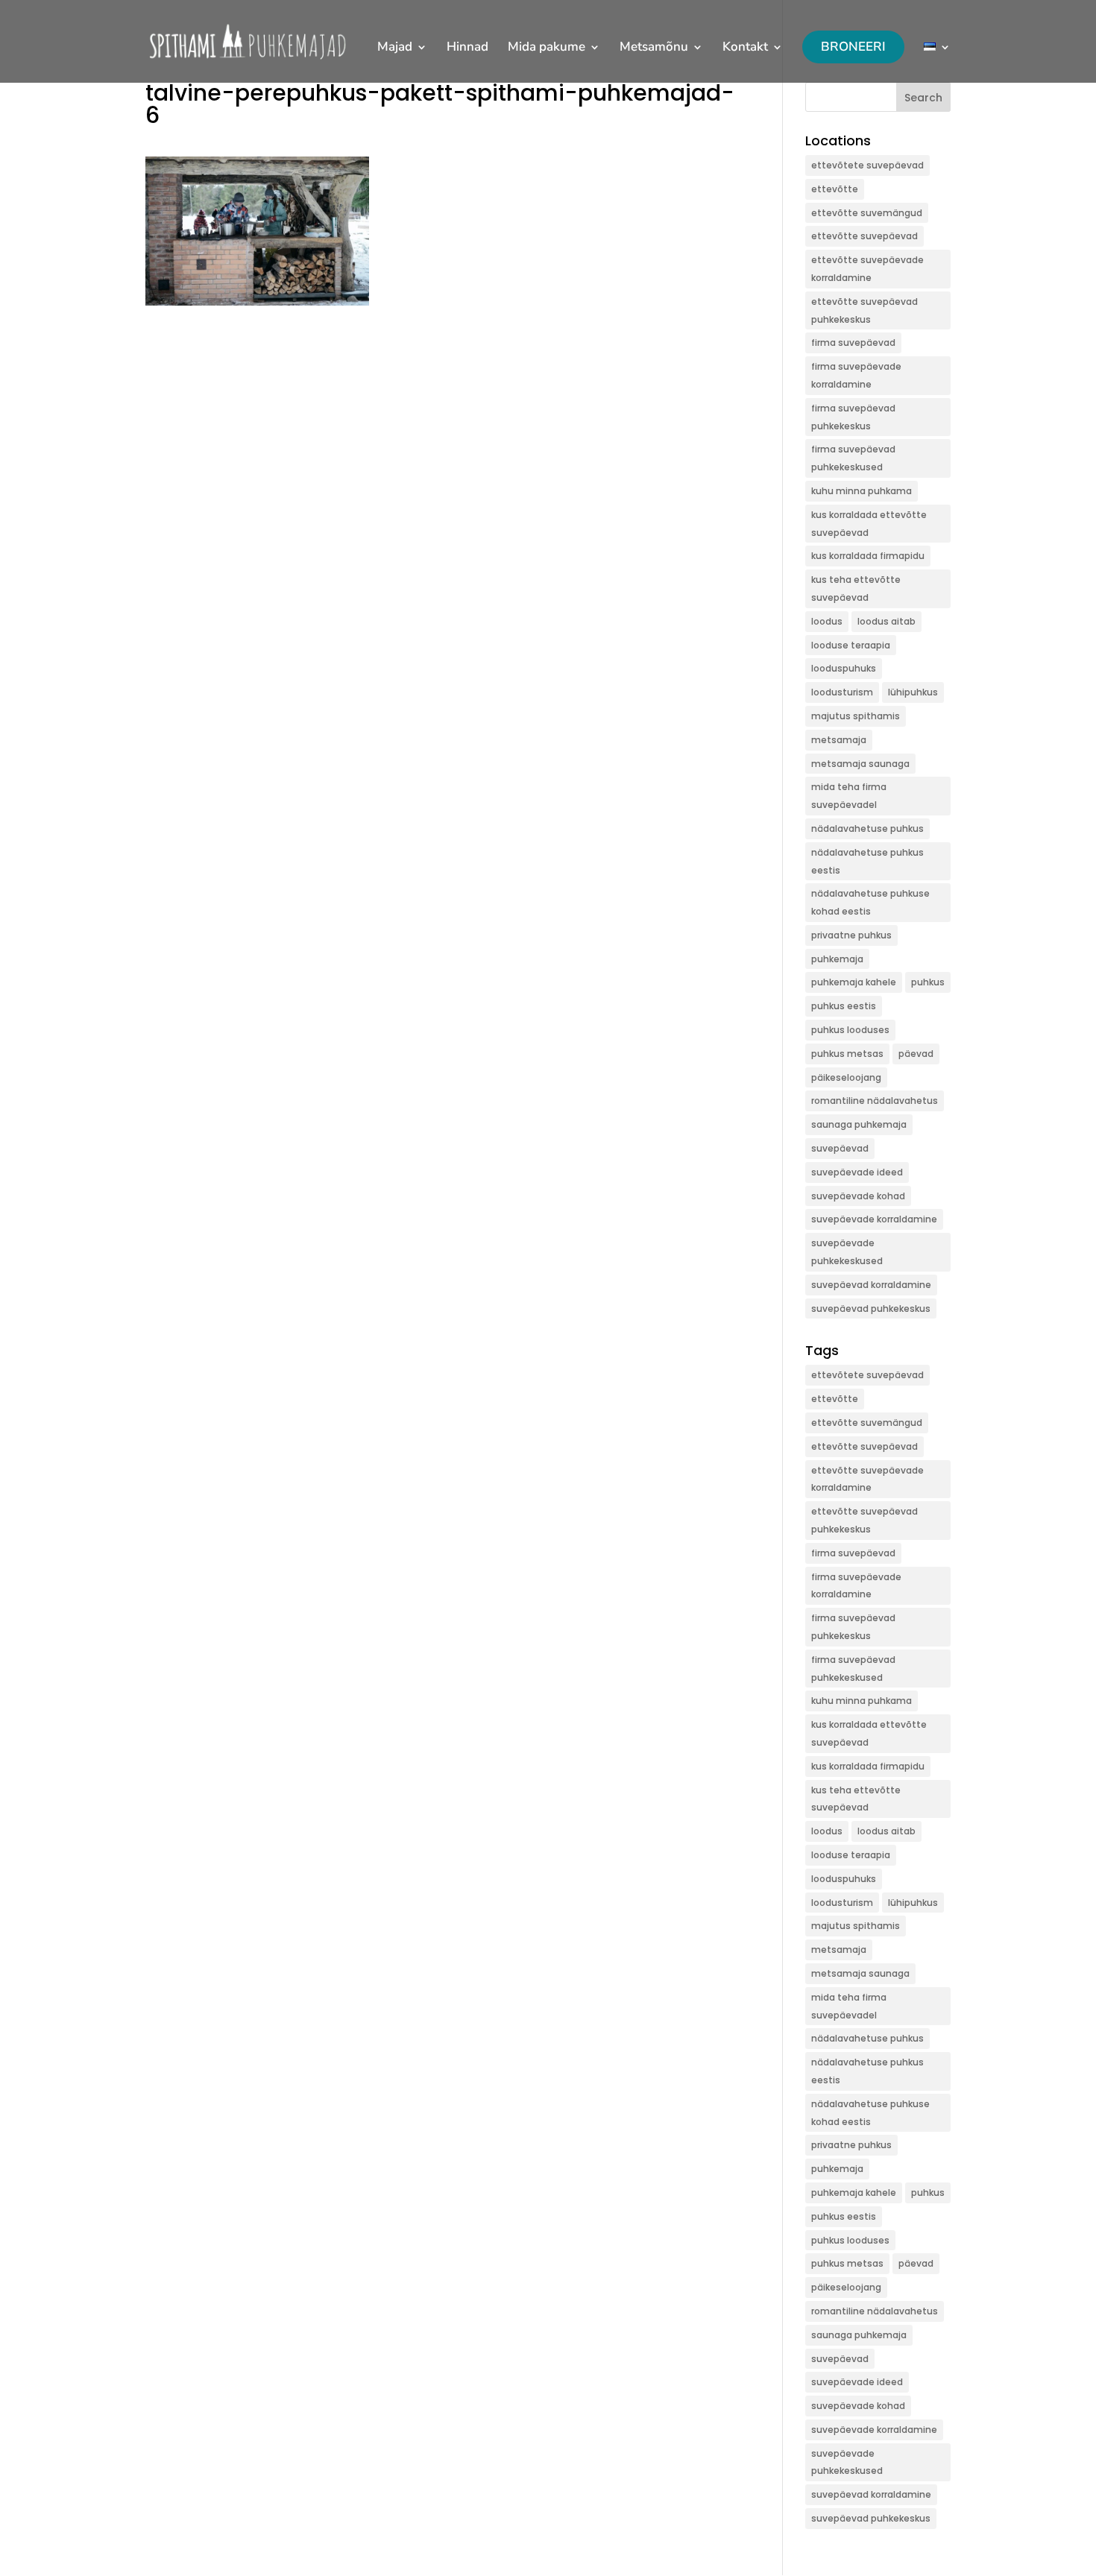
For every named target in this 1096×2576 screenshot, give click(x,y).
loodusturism (842, 692)
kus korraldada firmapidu (868, 556)
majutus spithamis (856, 716)
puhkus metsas (847, 1054)
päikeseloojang (846, 1077)
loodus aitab (886, 621)
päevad (916, 1054)
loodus (827, 621)
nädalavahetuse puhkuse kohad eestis (870, 902)
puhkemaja (837, 959)
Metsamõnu (654, 48)
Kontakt (745, 48)
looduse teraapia (851, 645)
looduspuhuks (844, 668)
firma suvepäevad (853, 342)
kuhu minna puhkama (862, 491)
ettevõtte (835, 189)
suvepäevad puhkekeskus (871, 1308)
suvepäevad (840, 1148)
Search (923, 98)
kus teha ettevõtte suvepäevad (856, 588)
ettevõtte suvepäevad (864, 236)
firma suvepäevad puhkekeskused (853, 458)
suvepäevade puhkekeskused (847, 1252)
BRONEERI (853, 47)
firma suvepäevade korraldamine (856, 375)
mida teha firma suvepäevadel (849, 796)
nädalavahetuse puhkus (867, 828)
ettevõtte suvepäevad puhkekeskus (864, 310)
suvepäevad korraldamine (871, 1285)
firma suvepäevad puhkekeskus (853, 417)
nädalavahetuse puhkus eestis (867, 861)
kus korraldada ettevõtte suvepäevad (869, 524)
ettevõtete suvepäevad (867, 165)
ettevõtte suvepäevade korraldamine (867, 269)
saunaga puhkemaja (859, 1124)
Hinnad (467, 48)
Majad (395, 48)
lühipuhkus (913, 692)
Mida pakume (547, 48)
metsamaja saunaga (860, 764)
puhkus (928, 982)
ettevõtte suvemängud (867, 213)
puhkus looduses (850, 1030)
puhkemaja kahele (854, 982)
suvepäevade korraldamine (874, 1219)
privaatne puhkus (851, 935)
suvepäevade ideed (857, 1172)
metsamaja (839, 740)
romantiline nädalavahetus (875, 1101)
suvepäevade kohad (858, 1196)
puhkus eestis (844, 1006)
